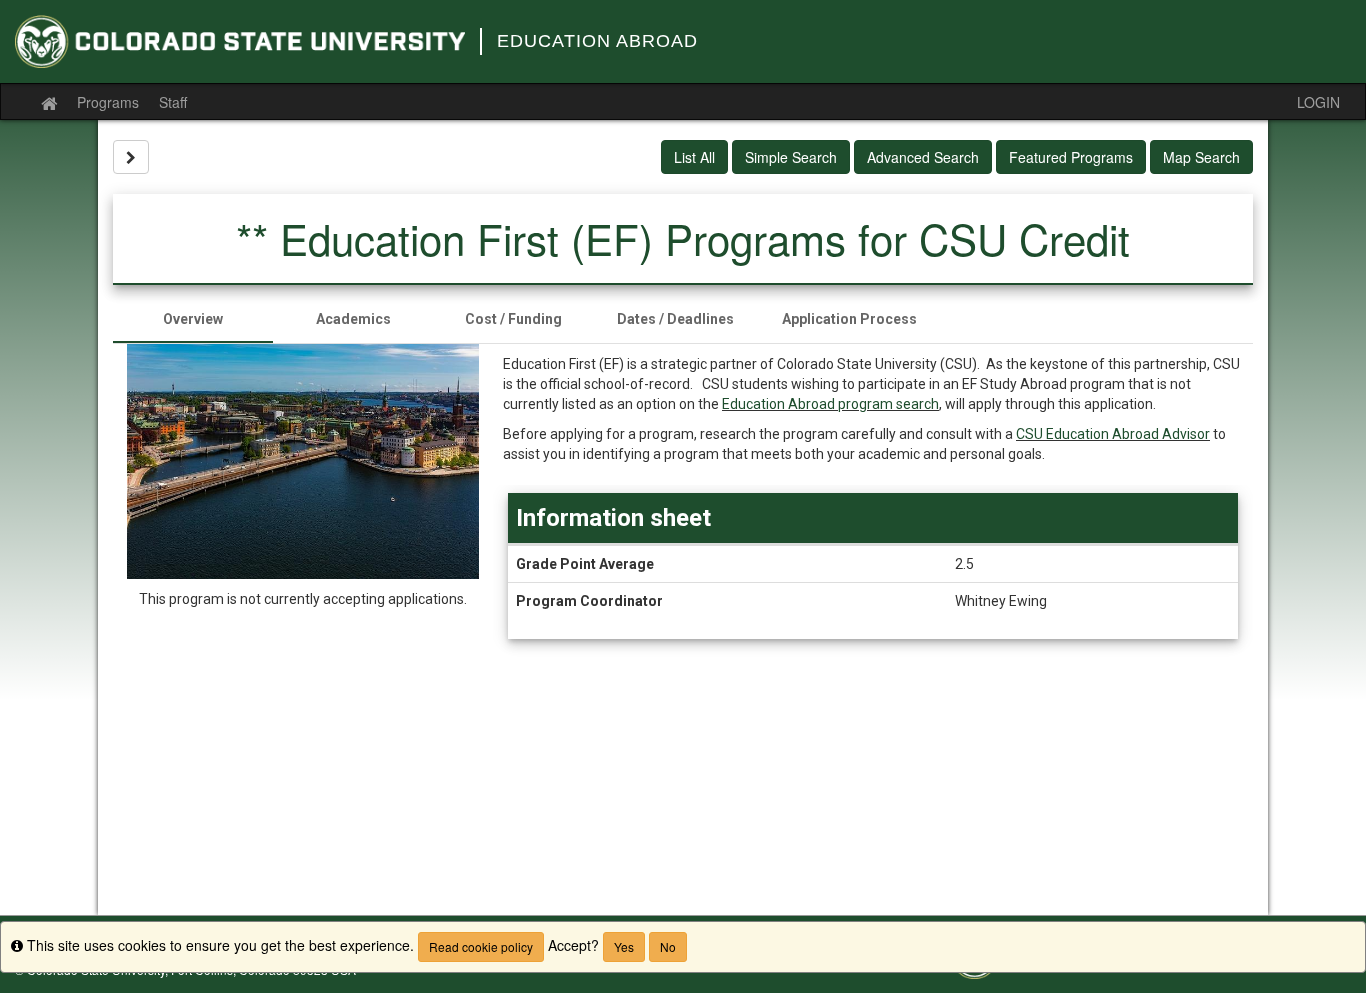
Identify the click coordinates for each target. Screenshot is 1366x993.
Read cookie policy (481, 946)
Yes (624, 946)
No (668, 946)
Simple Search (791, 157)
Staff (173, 102)
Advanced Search (923, 157)
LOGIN (1318, 102)
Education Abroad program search (830, 404)
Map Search (1201, 157)
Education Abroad (597, 41)
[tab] (193, 319)
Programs (108, 102)
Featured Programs (1071, 157)
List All (694, 157)
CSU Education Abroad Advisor (1113, 434)
